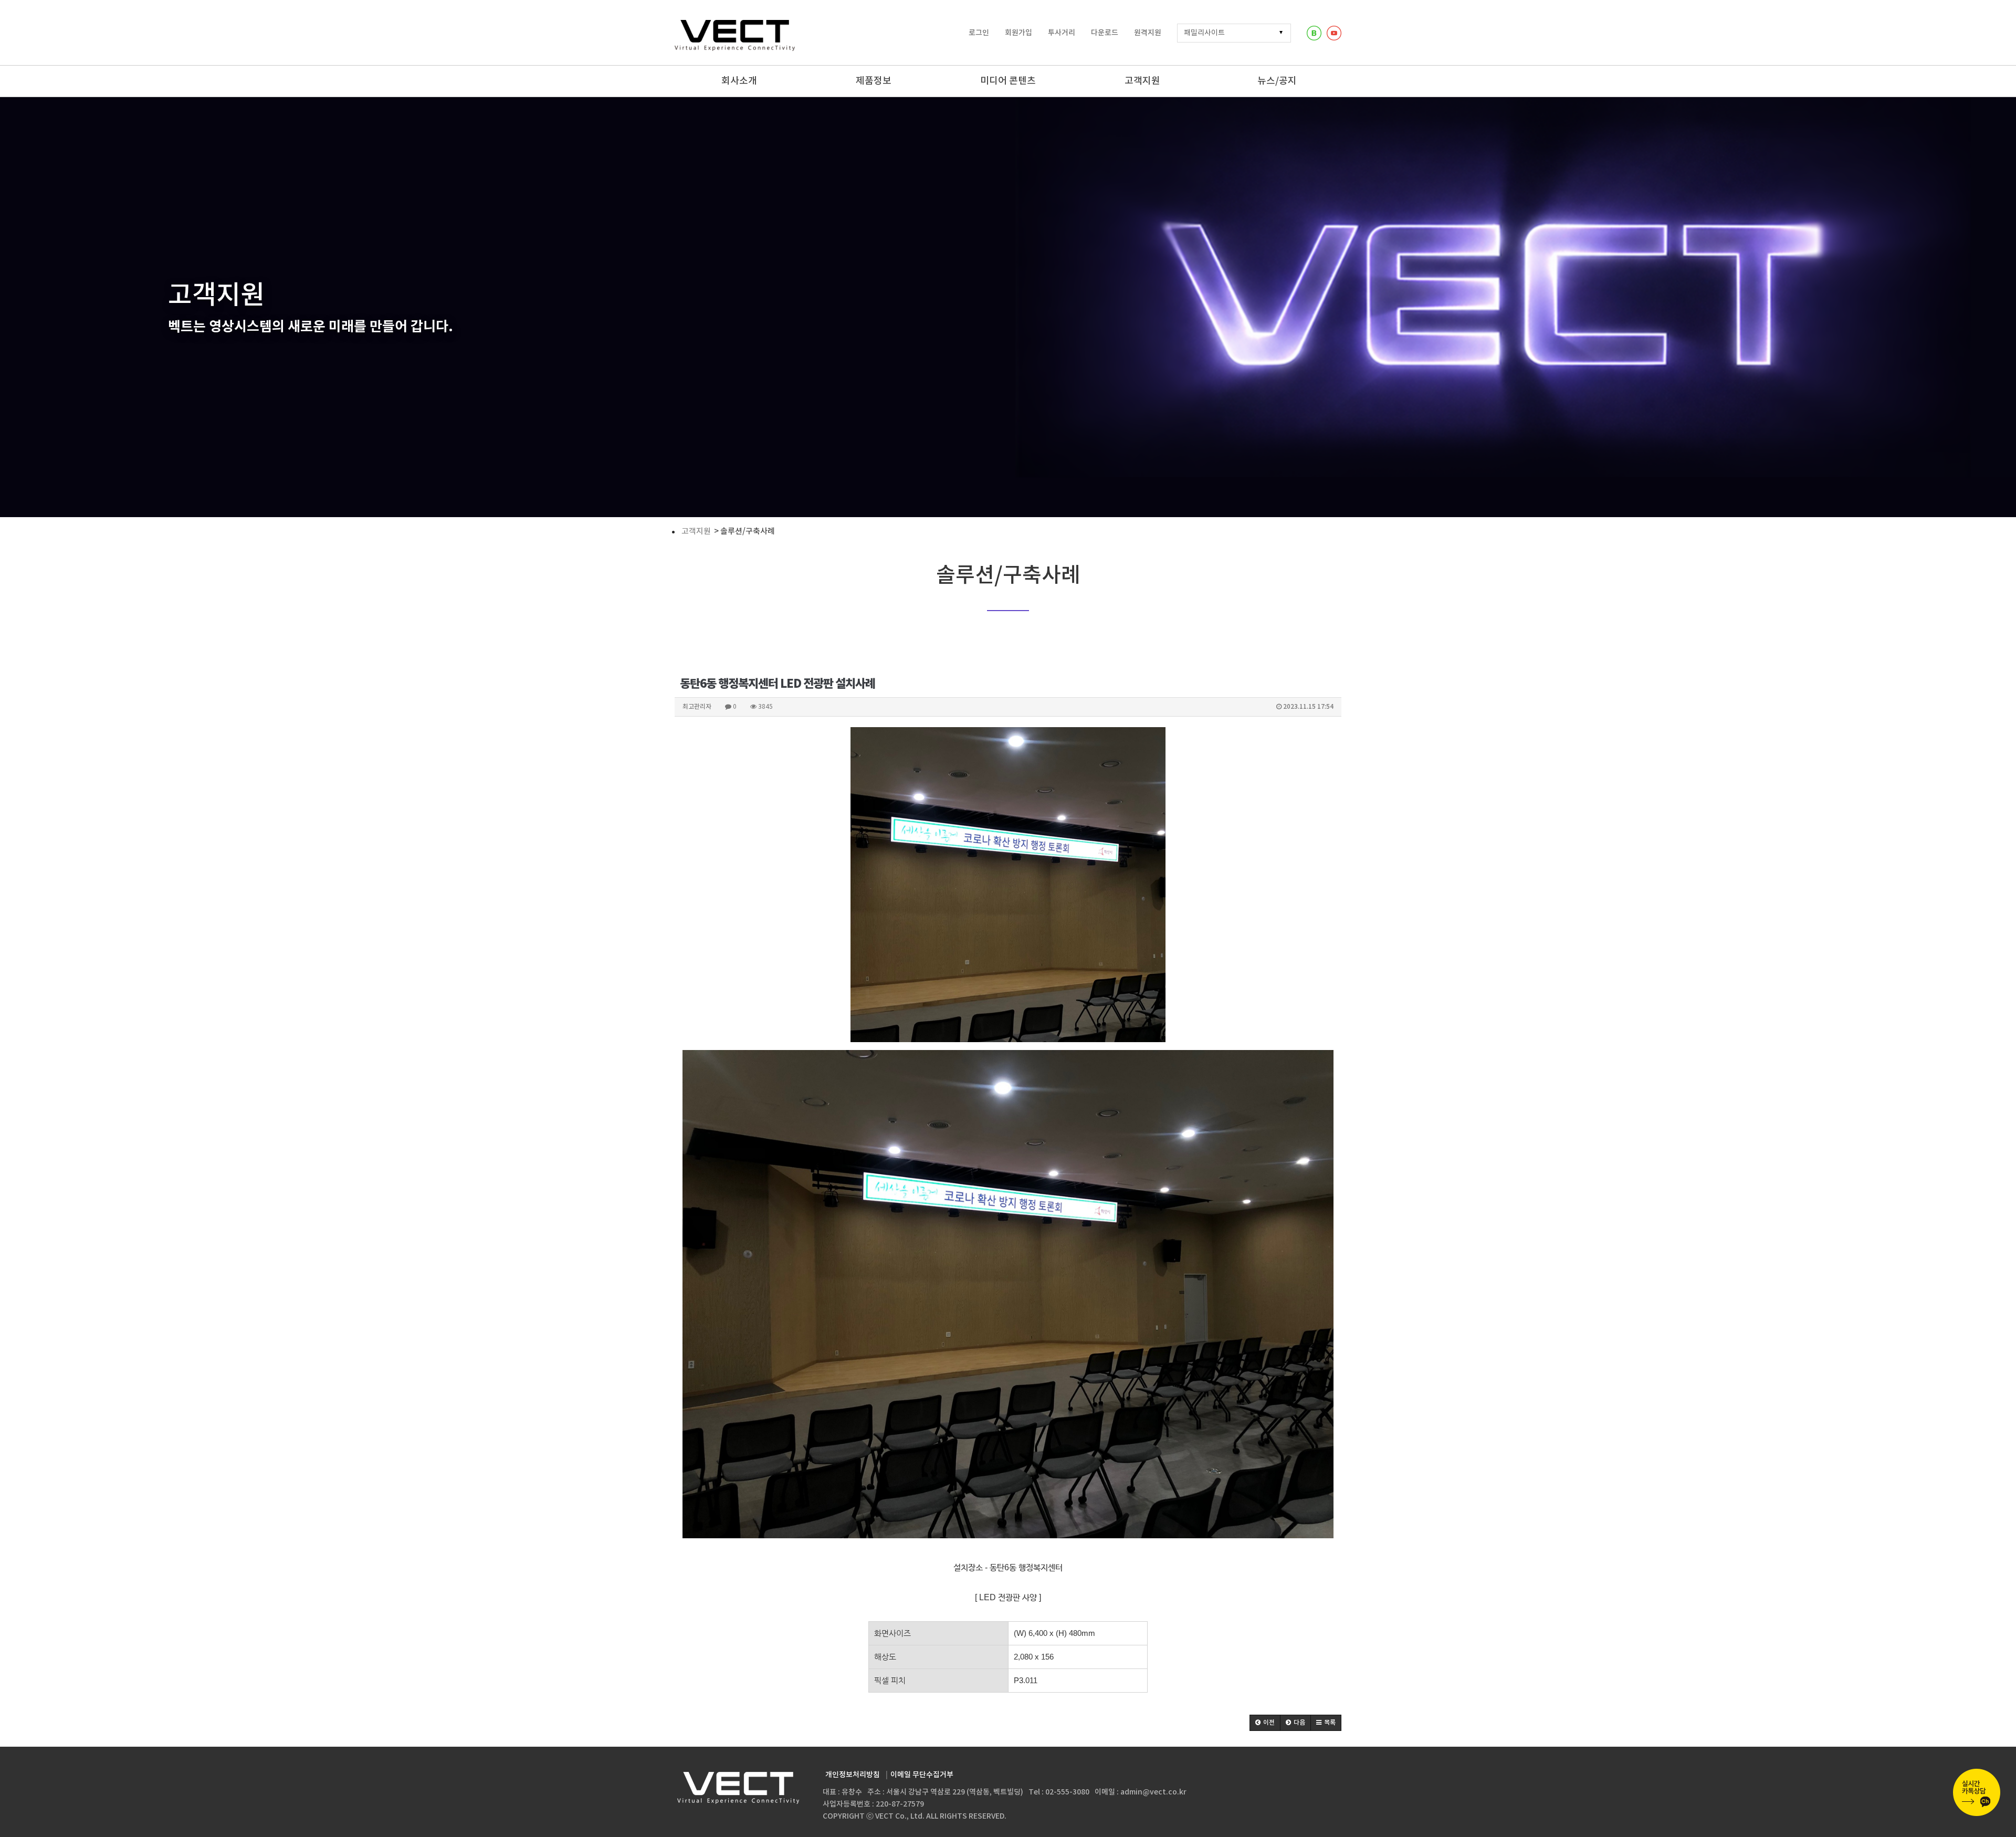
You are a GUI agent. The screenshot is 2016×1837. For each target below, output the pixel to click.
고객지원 (1142, 81)
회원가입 (1018, 33)
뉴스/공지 (1277, 81)
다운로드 (1105, 33)
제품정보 (874, 81)
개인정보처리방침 (853, 1775)
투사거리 (1062, 33)
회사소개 (739, 81)
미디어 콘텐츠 (1008, 81)
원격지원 (1148, 33)
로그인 (979, 33)
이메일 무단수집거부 (922, 1775)
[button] (1265, 1723)
